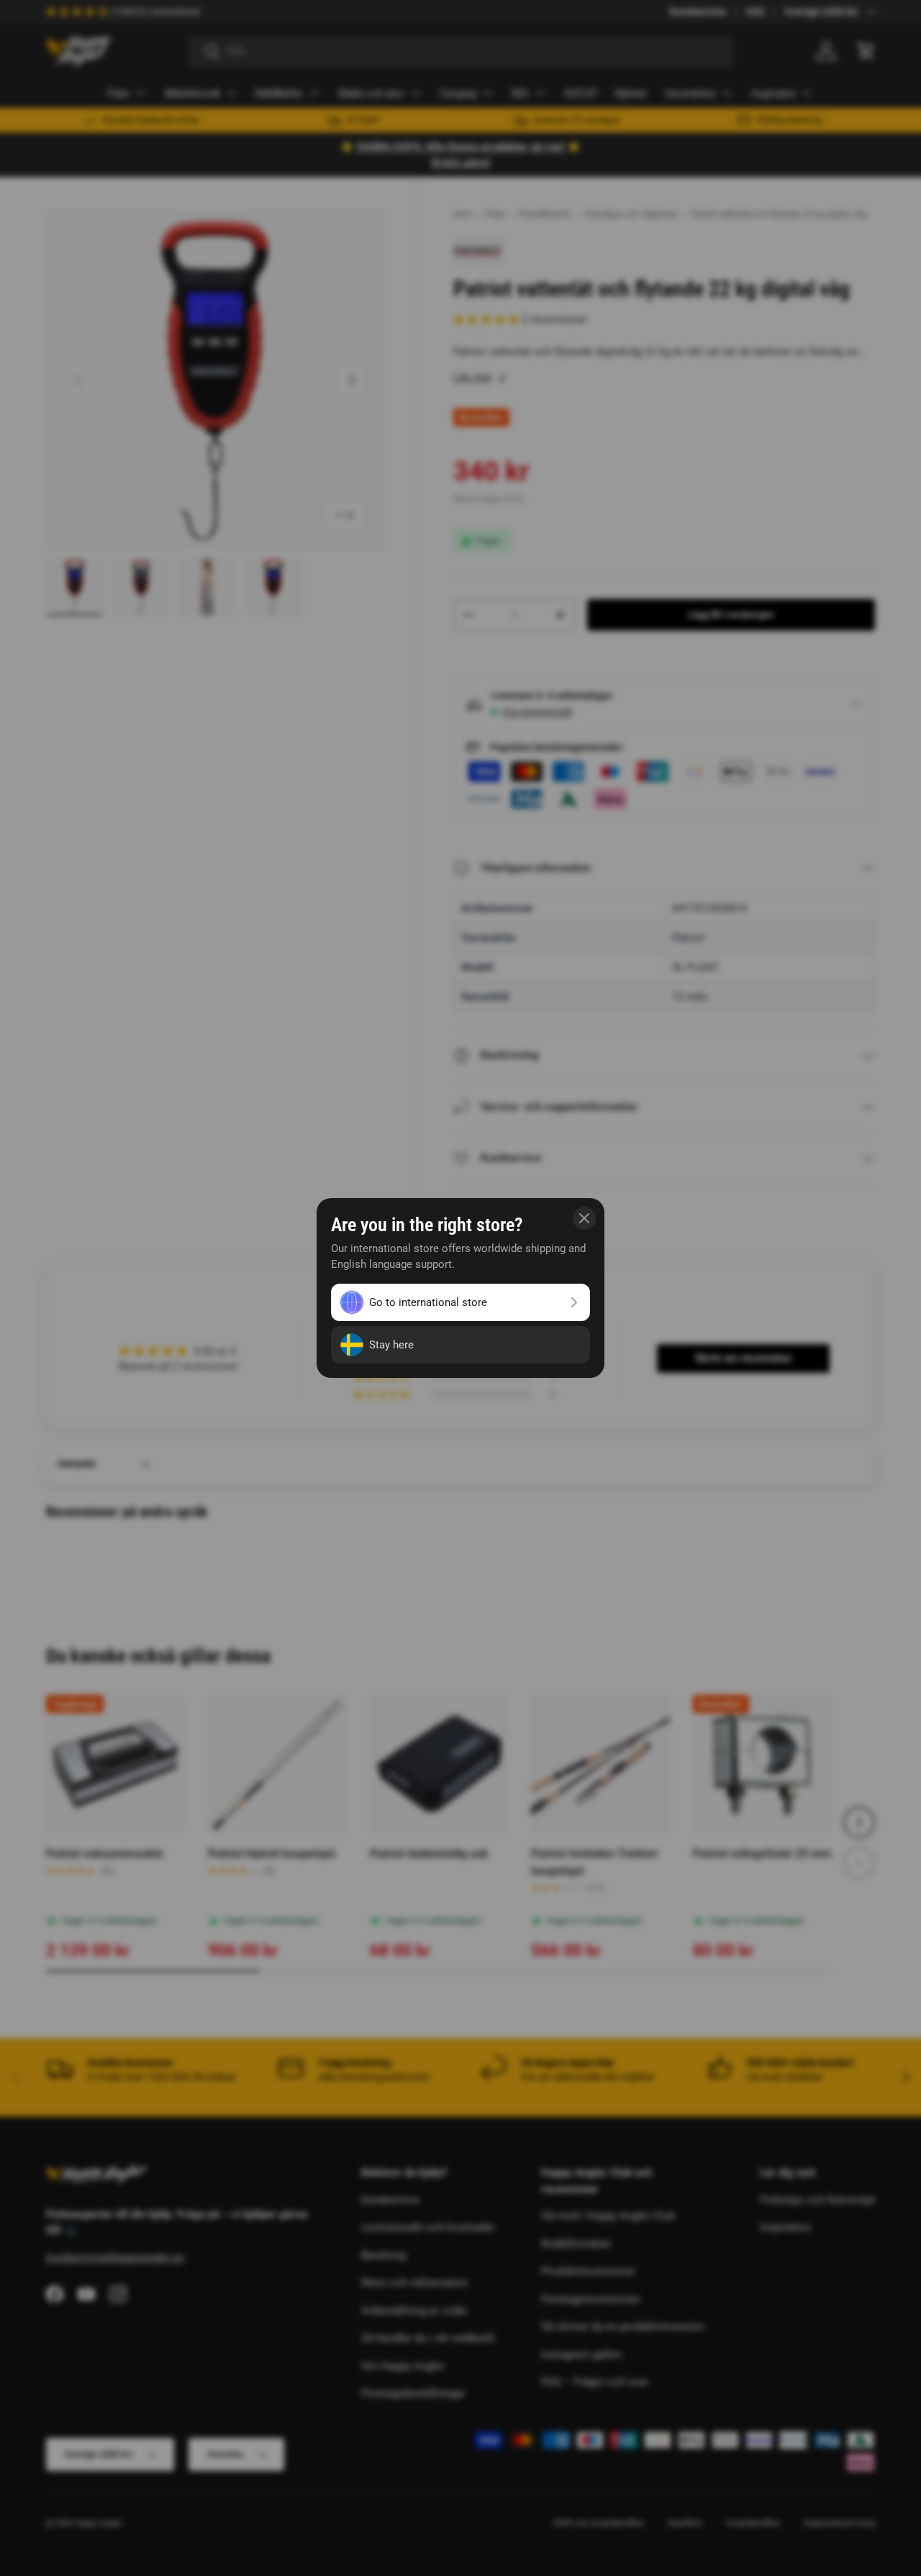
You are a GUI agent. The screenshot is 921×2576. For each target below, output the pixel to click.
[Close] (584, 1218)
